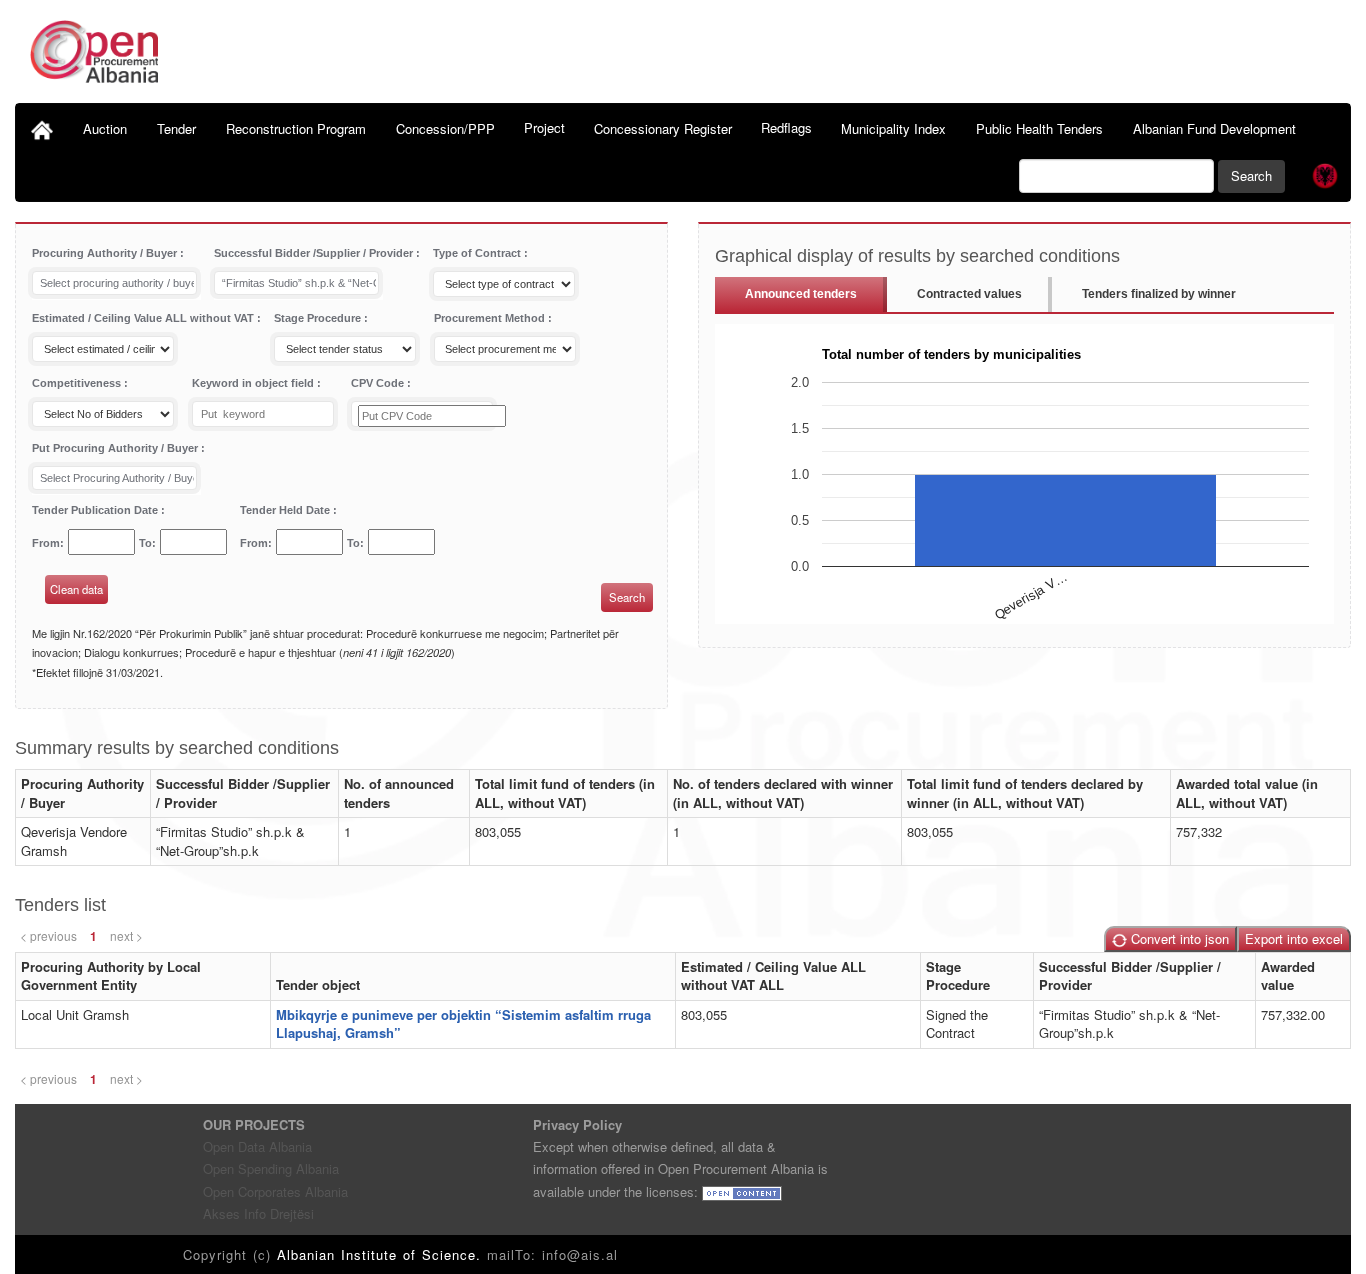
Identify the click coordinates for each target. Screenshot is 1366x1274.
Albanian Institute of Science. (382, 1254)
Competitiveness (78, 383)
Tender (176, 128)
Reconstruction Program (296, 128)
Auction (105, 128)
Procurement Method (491, 318)
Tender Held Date (286, 510)
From (46, 543)
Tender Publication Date (96, 510)
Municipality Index (893, 128)
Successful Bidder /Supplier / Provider (315, 253)
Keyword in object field (254, 383)
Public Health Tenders (1039, 128)
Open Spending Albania (271, 1168)
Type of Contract (478, 253)
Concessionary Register (663, 128)
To (145, 543)
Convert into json (1178, 938)
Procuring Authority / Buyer (106, 253)
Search (1251, 175)
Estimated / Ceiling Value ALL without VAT (144, 318)
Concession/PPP (445, 128)
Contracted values (969, 294)
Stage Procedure (319, 318)
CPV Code (379, 383)
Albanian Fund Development (1214, 128)
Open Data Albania (257, 1146)
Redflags (786, 127)
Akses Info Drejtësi (258, 1213)
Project (544, 127)
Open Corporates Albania (275, 1191)
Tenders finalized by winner (1159, 294)
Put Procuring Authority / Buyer (116, 448)
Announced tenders (801, 294)
